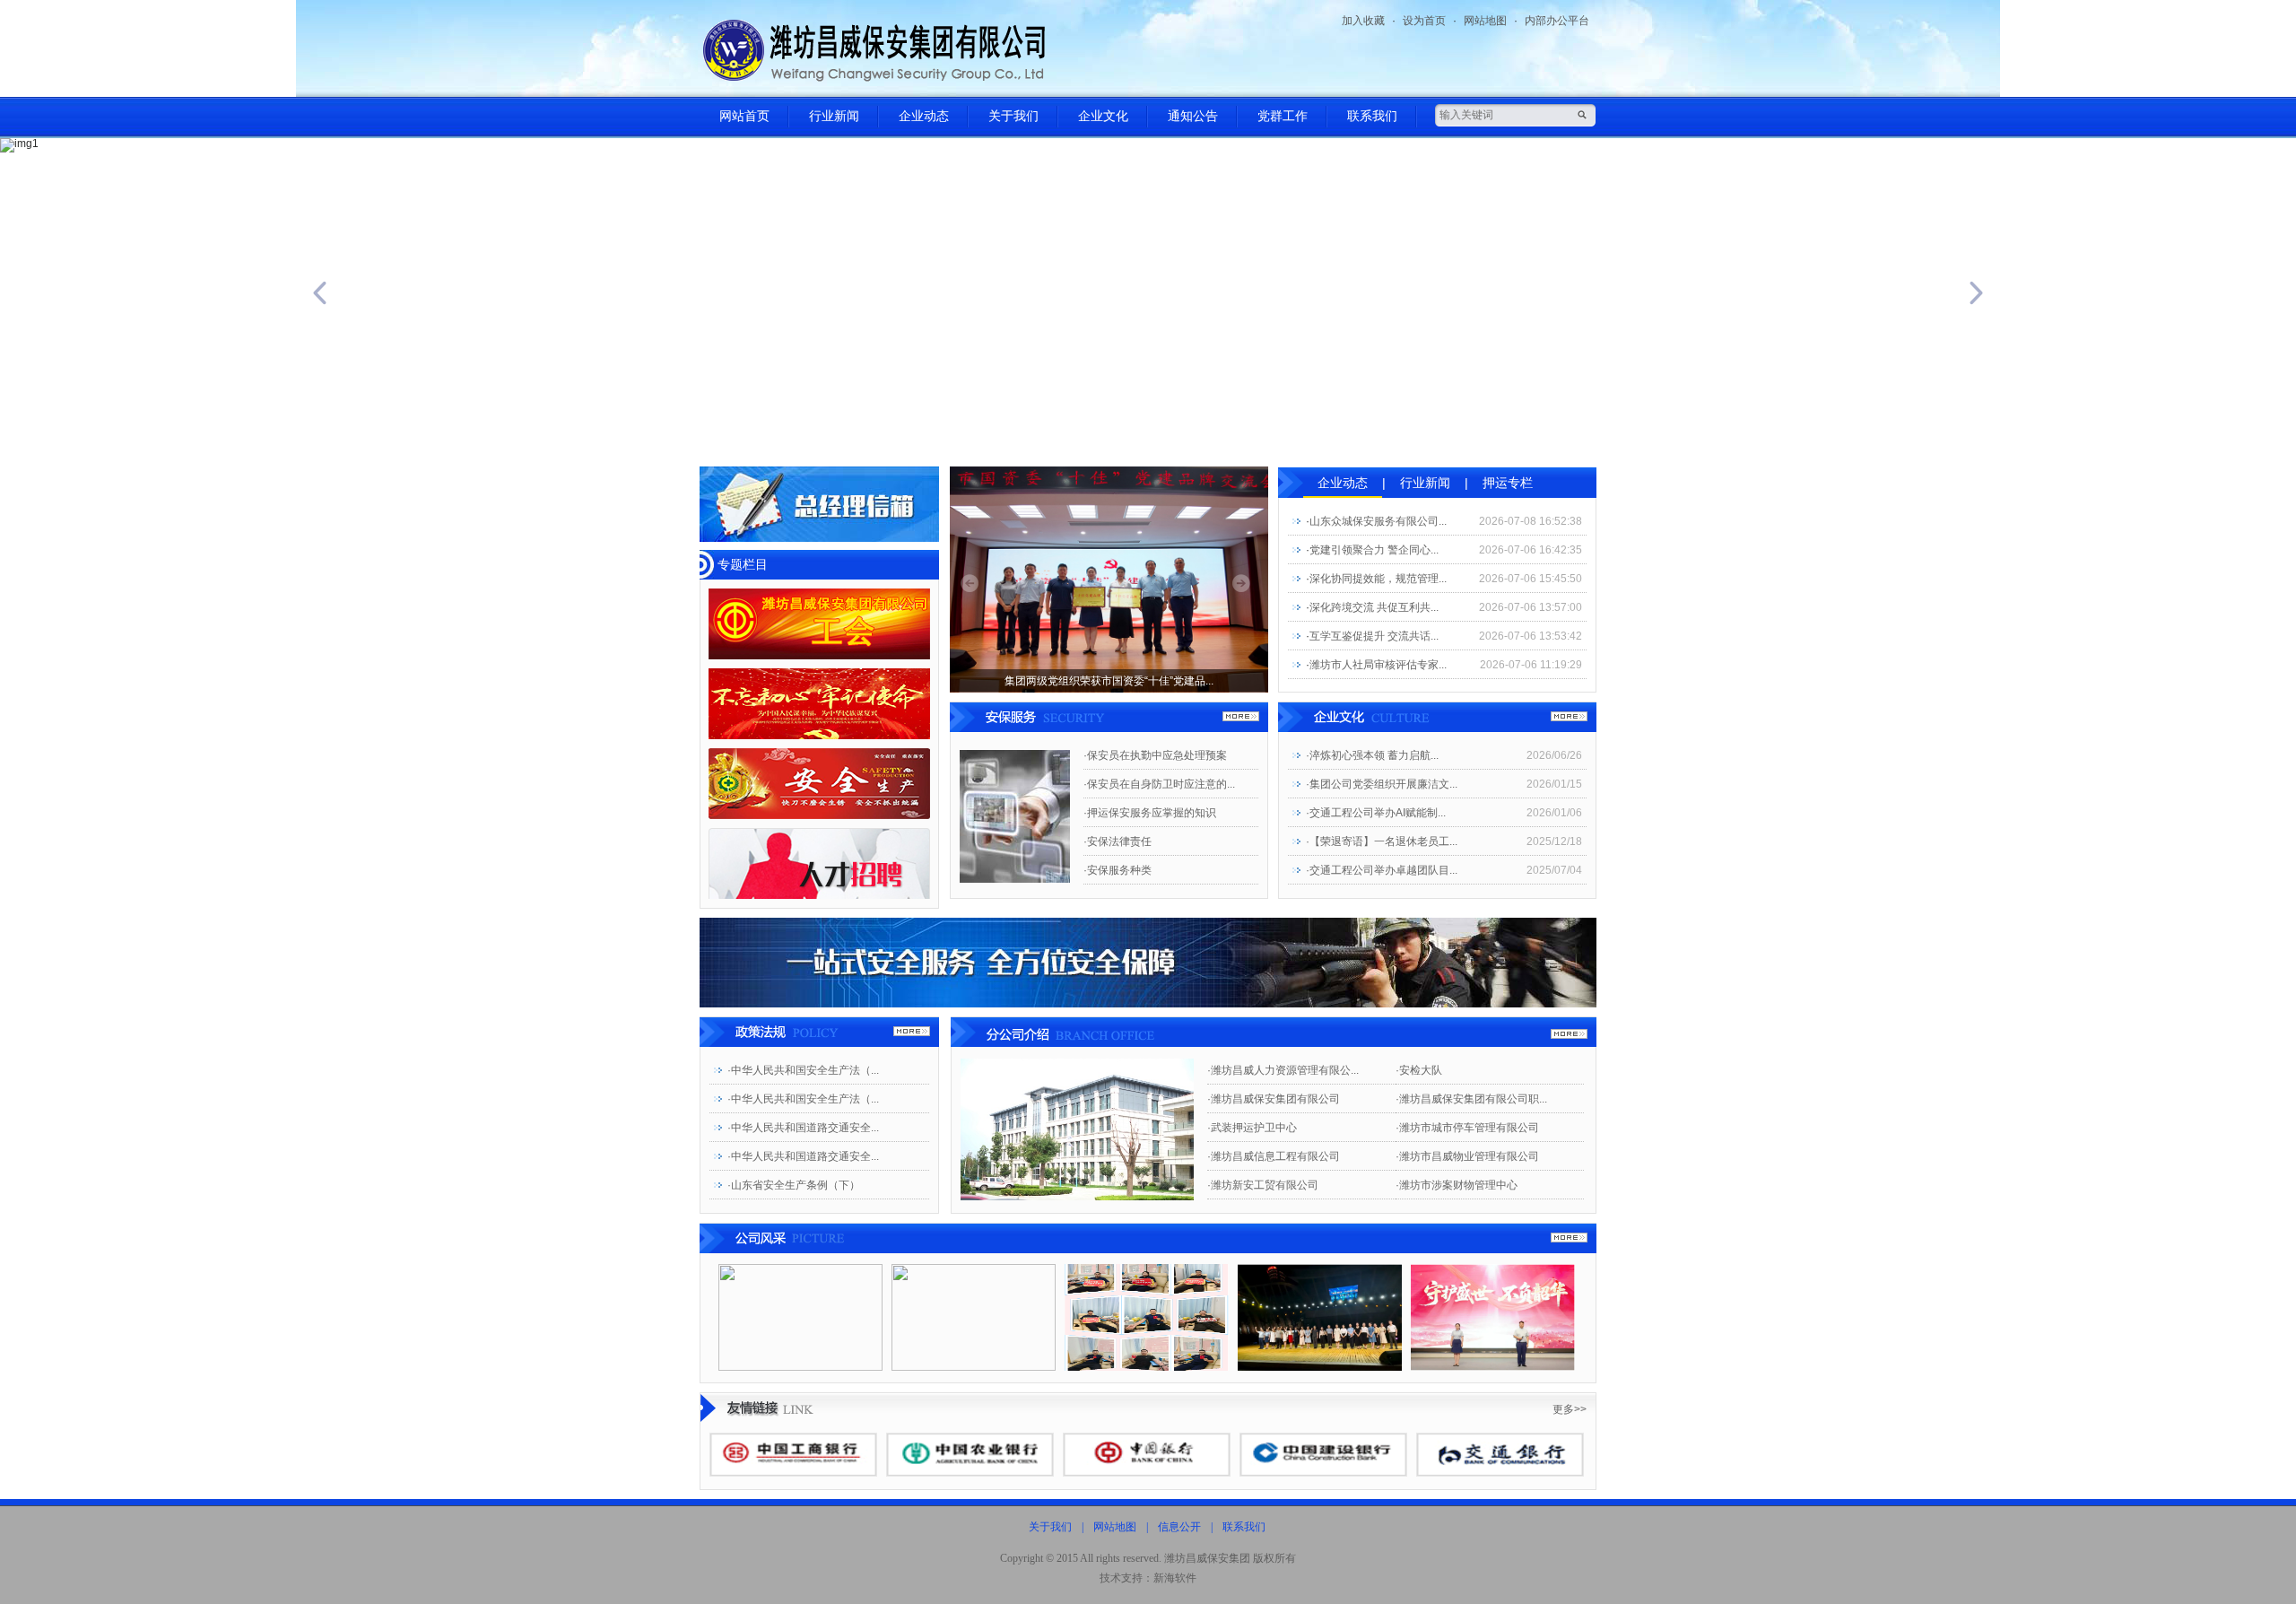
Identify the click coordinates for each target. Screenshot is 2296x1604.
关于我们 (1013, 116)
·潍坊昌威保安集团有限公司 (1274, 1099)
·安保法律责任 (1118, 841)
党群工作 (1283, 116)
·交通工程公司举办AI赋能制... (1376, 813)
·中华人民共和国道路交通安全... (803, 1128)
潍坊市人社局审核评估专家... (1378, 665)
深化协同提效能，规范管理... (1378, 579)
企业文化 (1103, 116)
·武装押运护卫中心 (1252, 1128)
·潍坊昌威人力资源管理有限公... (1283, 1070)
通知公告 (1193, 116)
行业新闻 (834, 116)
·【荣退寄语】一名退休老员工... (1382, 841)
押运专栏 (1508, 483)
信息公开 (1179, 1527)
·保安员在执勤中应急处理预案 (1155, 755)
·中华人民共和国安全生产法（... (803, 1070)
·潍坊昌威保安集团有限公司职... (1471, 1099)
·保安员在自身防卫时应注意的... (1159, 784)
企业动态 (924, 116)
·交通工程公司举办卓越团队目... (1382, 870)
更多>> (1570, 1409)
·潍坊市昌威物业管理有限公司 (1467, 1156)
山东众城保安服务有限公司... (1378, 521)
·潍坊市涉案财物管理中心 (1457, 1185)
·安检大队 (1419, 1070)
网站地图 (1485, 21)
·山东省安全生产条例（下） (794, 1185)
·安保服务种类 (1118, 870)
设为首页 (1424, 21)
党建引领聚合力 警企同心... (1374, 550)
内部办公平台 (1557, 21)
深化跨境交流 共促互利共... (1374, 607)
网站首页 (744, 116)
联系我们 (1372, 116)
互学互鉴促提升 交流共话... (1374, 636)
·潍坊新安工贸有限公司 (1263, 1185)
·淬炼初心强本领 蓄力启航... (1372, 755)
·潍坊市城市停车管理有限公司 (1467, 1128)
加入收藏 (1363, 21)
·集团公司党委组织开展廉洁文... (1382, 784)
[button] (172, 293)
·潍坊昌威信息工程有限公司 (1274, 1156)
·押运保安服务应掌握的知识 (1150, 813)
